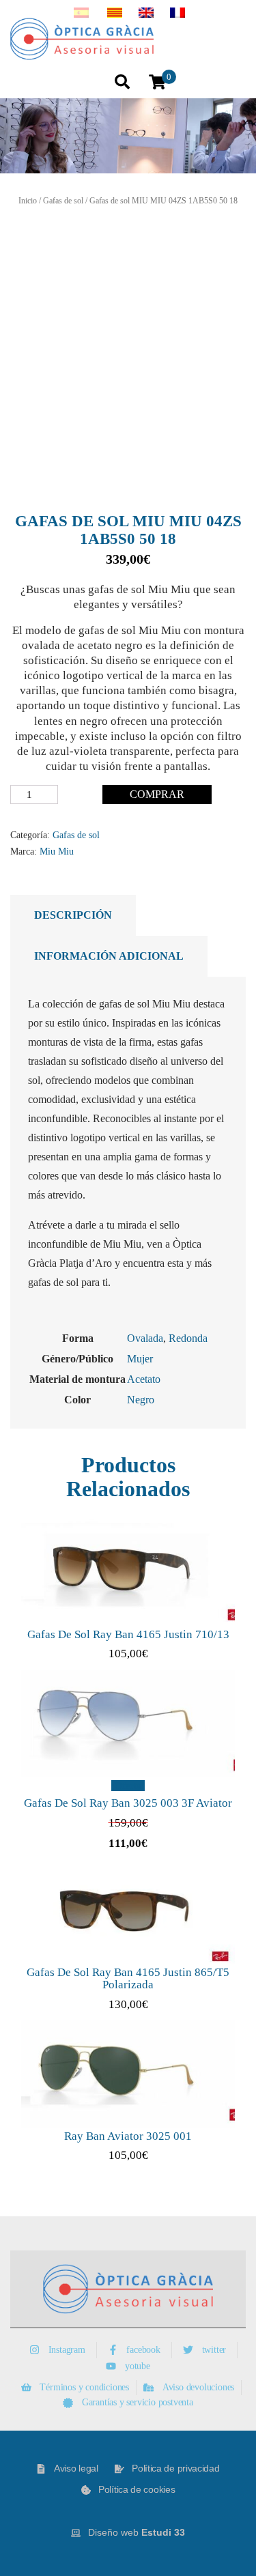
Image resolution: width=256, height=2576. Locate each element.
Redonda (188, 1338)
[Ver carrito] (157, 83)
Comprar (157, 794)
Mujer (140, 1359)
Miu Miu (57, 851)
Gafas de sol (63, 201)
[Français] (177, 14)
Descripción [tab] (73, 915)
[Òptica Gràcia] (91, 39)
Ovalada (145, 1338)
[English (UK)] (146, 14)
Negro (141, 1400)
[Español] (81, 14)
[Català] (115, 14)
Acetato (144, 1379)
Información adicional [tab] (109, 956)
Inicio (28, 201)
